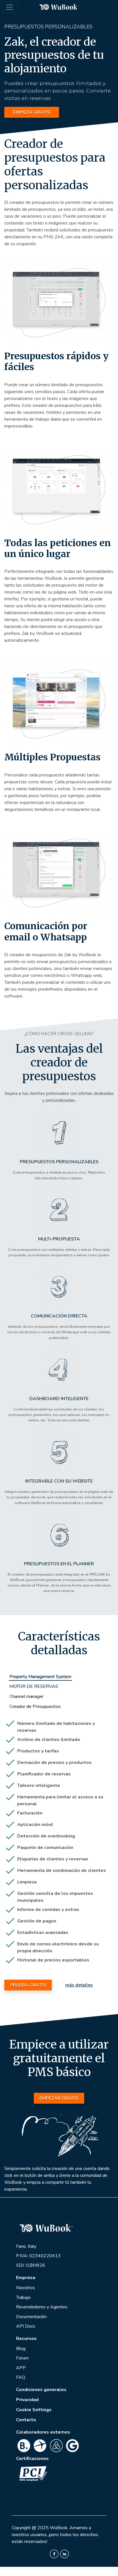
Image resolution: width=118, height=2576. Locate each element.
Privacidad (27, 2400)
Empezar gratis (59, 2098)
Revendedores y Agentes (42, 2307)
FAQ (21, 2377)
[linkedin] (64, 2553)
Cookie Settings (34, 2410)
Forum (22, 2358)
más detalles (79, 1985)
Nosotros (25, 2288)
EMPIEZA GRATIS (32, 112)
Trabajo (23, 2297)
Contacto (26, 2420)
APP (21, 2368)
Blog (21, 2349)
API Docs (26, 2326)
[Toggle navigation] (9, 7)
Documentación (31, 2317)
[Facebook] (54, 2553)
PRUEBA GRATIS (28, 1985)
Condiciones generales (41, 2390)
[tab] (40, 1677)
